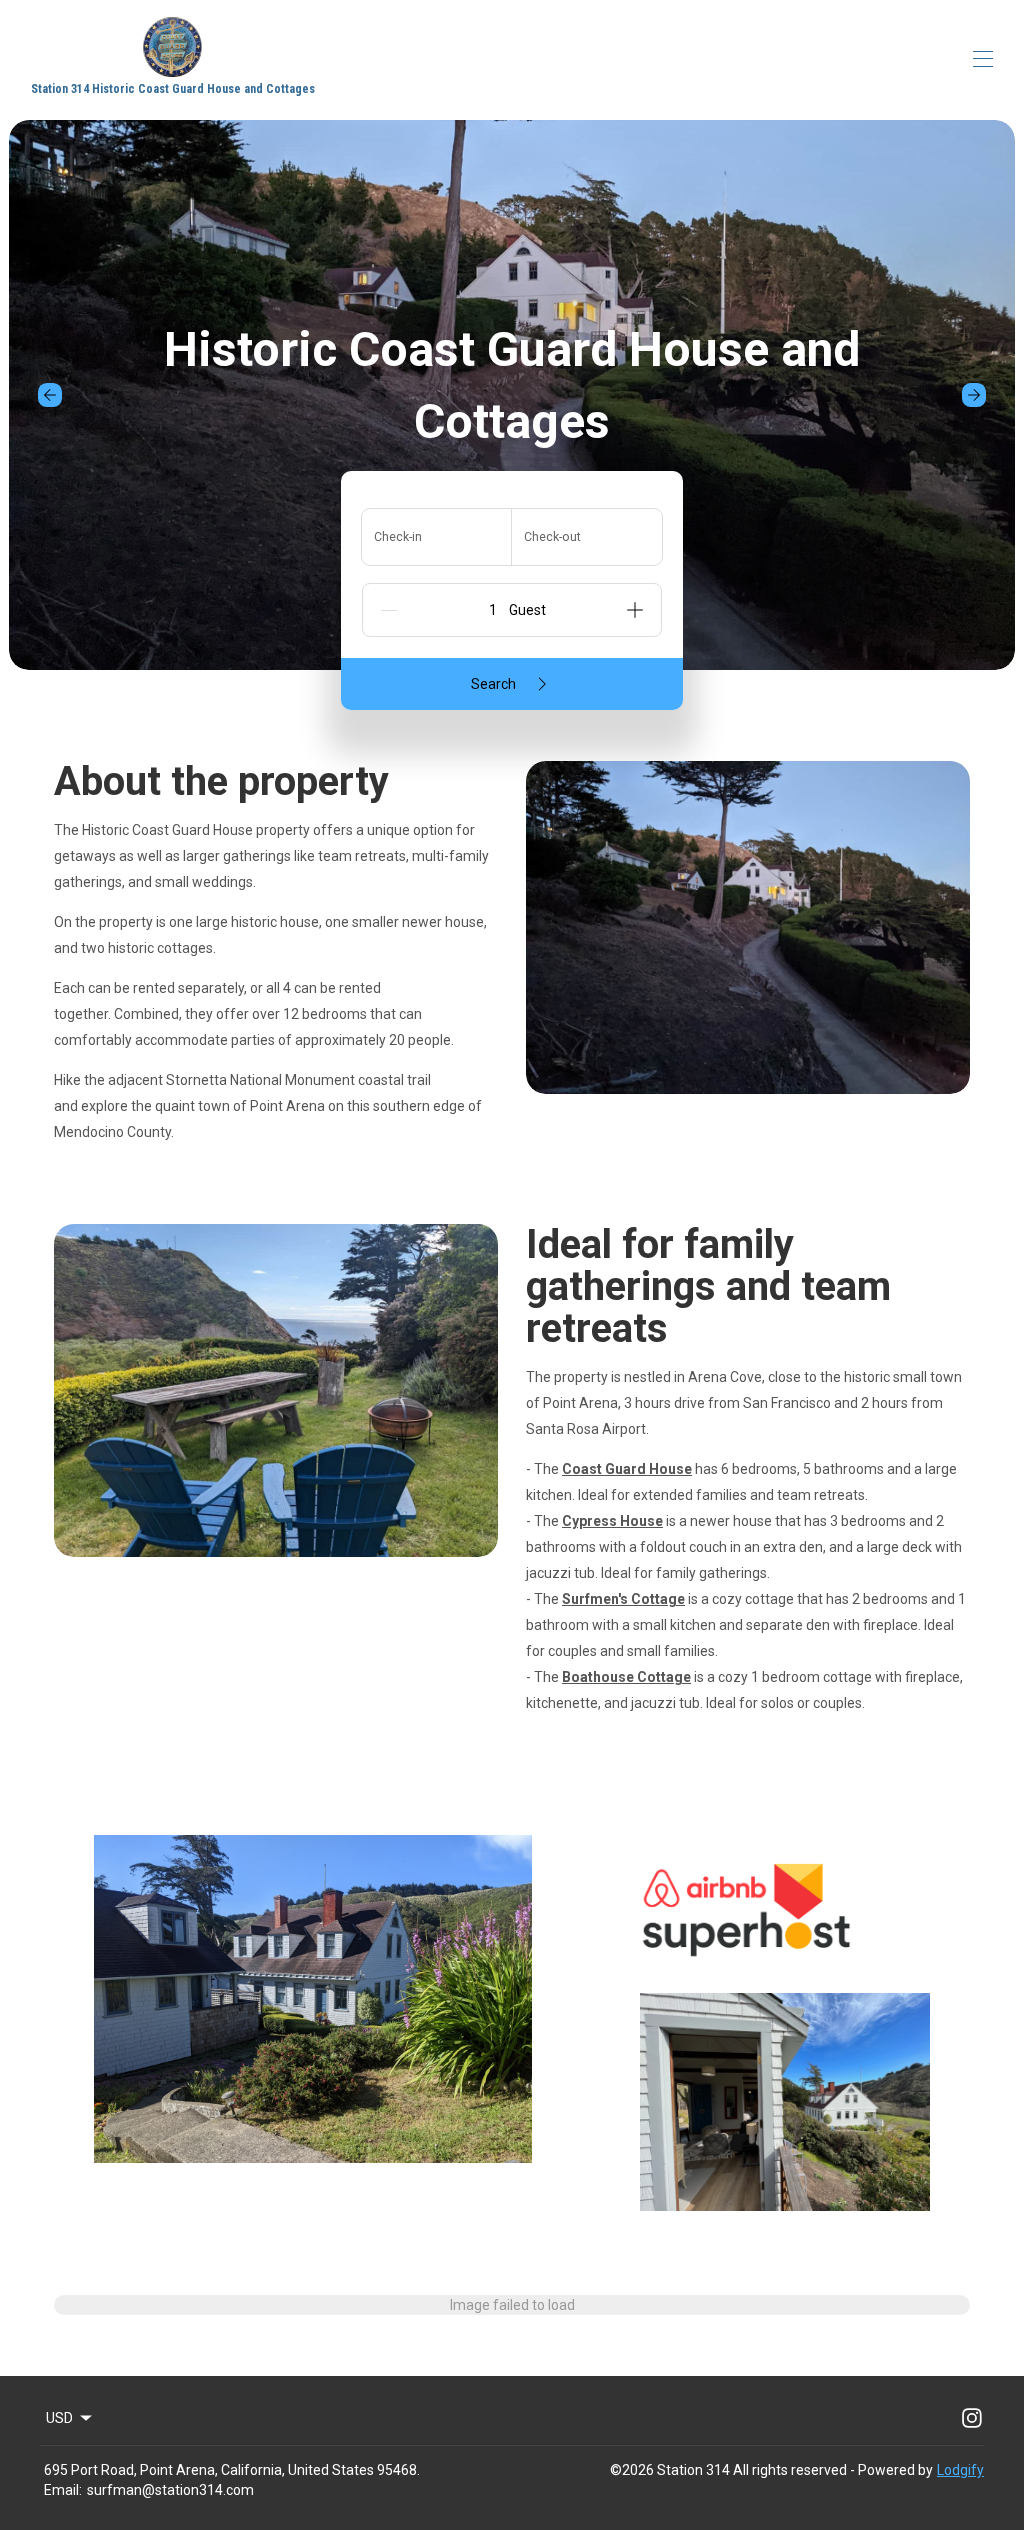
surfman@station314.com (170, 2490)
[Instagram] (972, 2418)
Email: (63, 2490)
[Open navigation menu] (983, 59)
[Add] (635, 610)
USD (59, 2418)
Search (493, 684)
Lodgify (960, 2470)
